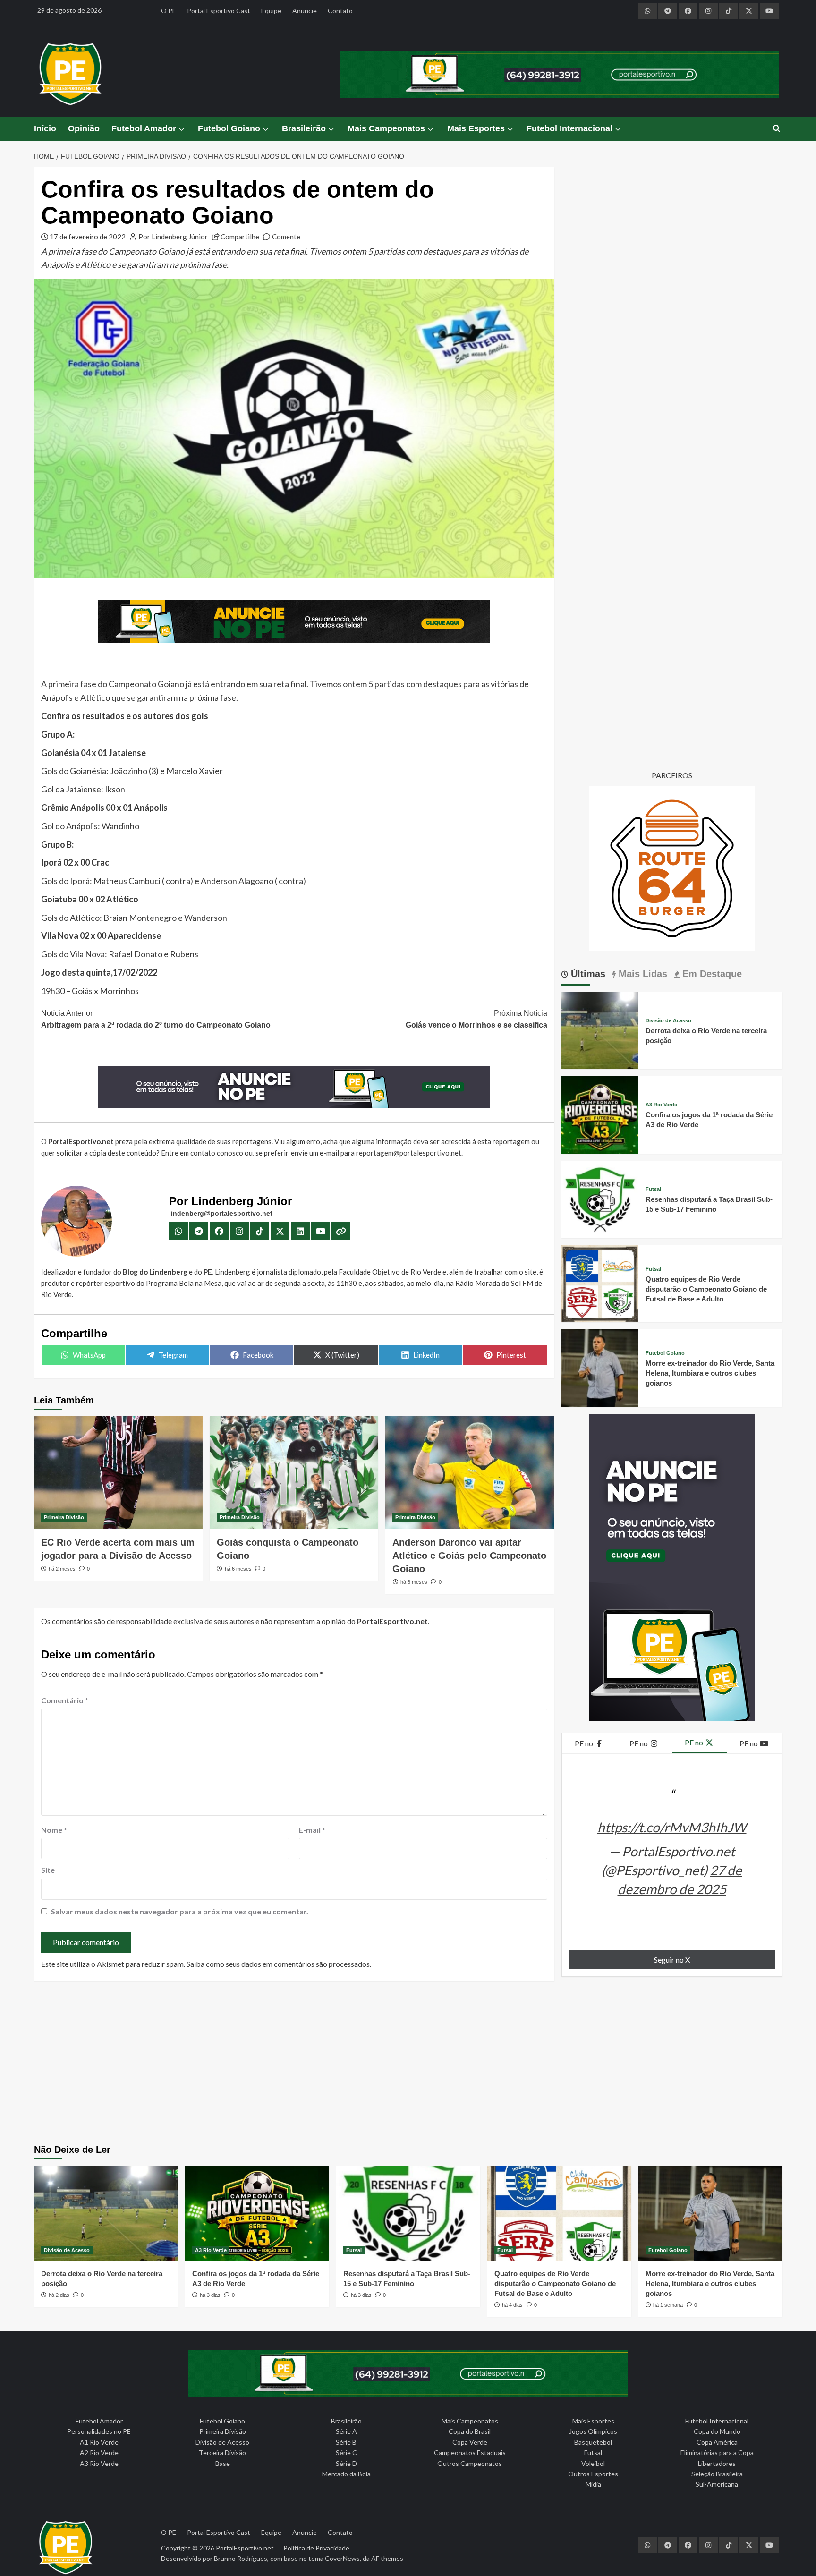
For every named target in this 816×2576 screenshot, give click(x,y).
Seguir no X (672, 1960)
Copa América (717, 2442)
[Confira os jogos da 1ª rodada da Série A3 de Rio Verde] (600, 1114)
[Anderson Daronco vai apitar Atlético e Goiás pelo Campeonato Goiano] (470, 1472)
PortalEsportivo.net (245, 2548)
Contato (340, 11)
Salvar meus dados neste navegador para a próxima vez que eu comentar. (180, 1911)
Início (45, 128)
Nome (54, 1830)
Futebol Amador (144, 128)
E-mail (312, 1830)
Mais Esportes (476, 128)
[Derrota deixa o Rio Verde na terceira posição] (600, 1029)
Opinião (84, 128)
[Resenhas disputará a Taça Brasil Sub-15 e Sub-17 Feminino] (600, 1198)
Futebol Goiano (229, 128)
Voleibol (593, 2463)
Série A (346, 2431)
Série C (346, 2453)
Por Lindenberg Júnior (173, 237)
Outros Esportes (593, 2474)
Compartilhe (240, 237)
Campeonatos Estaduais (470, 2453)
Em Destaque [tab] (711, 974)
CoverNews (342, 2558)
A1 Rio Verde (99, 2442)
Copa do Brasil (470, 2431)
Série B (346, 2442)
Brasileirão (304, 128)
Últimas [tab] (587, 974)
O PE (169, 11)
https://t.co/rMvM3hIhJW (672, 1827)
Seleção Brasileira (717, 2474)
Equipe (271, 11)
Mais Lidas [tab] (642, 974)
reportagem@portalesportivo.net (409, 1153)
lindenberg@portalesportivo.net (221, 1213)
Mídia (593, 2484)
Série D (346, 2463)
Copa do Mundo (717, 2431)
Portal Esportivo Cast (219, 11)
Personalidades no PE (99, 2431)
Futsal (653, 1189)
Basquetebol (593, 2442)
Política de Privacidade (316, 2548)
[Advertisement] (408, 2064)
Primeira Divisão (64, 1517)
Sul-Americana (717, 2484)
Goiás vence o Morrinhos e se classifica (476, 1019)
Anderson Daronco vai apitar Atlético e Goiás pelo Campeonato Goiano (469, 1556)
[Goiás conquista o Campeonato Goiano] (294, 1472)
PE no (585, 1743)
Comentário (65, 1700)
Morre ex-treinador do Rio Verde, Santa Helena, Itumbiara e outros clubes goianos (710, 1373)
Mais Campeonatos (386, 128)
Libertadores (717, 2463)
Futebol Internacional (569, 128)
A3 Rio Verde (661, 1105)
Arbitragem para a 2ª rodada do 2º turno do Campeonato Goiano (156, 1019)
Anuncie (305, 11)
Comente (286, 237)
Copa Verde (470, 2442)
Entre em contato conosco (202, 1153)
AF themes (387, 2558)
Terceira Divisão (222, 2453)
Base (223, 2463)
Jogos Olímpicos (593, 2431)
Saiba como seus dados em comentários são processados (278, 1964)
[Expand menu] (181, 129)
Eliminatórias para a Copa (717, 2453)
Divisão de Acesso (668, 1021)
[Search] (777, 129)
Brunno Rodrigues (241, 2558)
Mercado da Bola (346, 2474)
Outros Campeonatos (470, 2463)
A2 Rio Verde (99, 2453)
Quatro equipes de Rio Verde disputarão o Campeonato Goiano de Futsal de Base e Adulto (706, 1289)
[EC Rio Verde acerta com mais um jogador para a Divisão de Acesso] (118, 1472)
